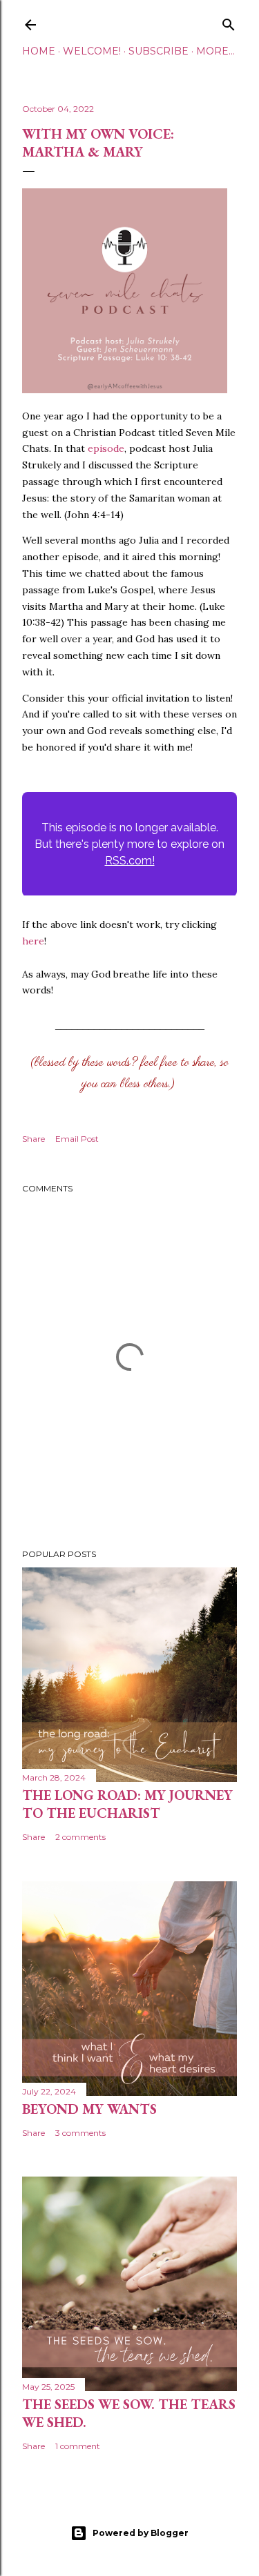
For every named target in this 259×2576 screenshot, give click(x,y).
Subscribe (159, 51)
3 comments (80, 2133)
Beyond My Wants (89, 2109)
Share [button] (33, 1139)
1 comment (78, 2446)
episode (106, 448)
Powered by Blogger (141, 2533)
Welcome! (92, 51)
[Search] (229, 22)
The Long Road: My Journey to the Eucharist (127, 1804)
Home (39, 51)
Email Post (77, 1139)
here (33, 941)
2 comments (80, 1837)
